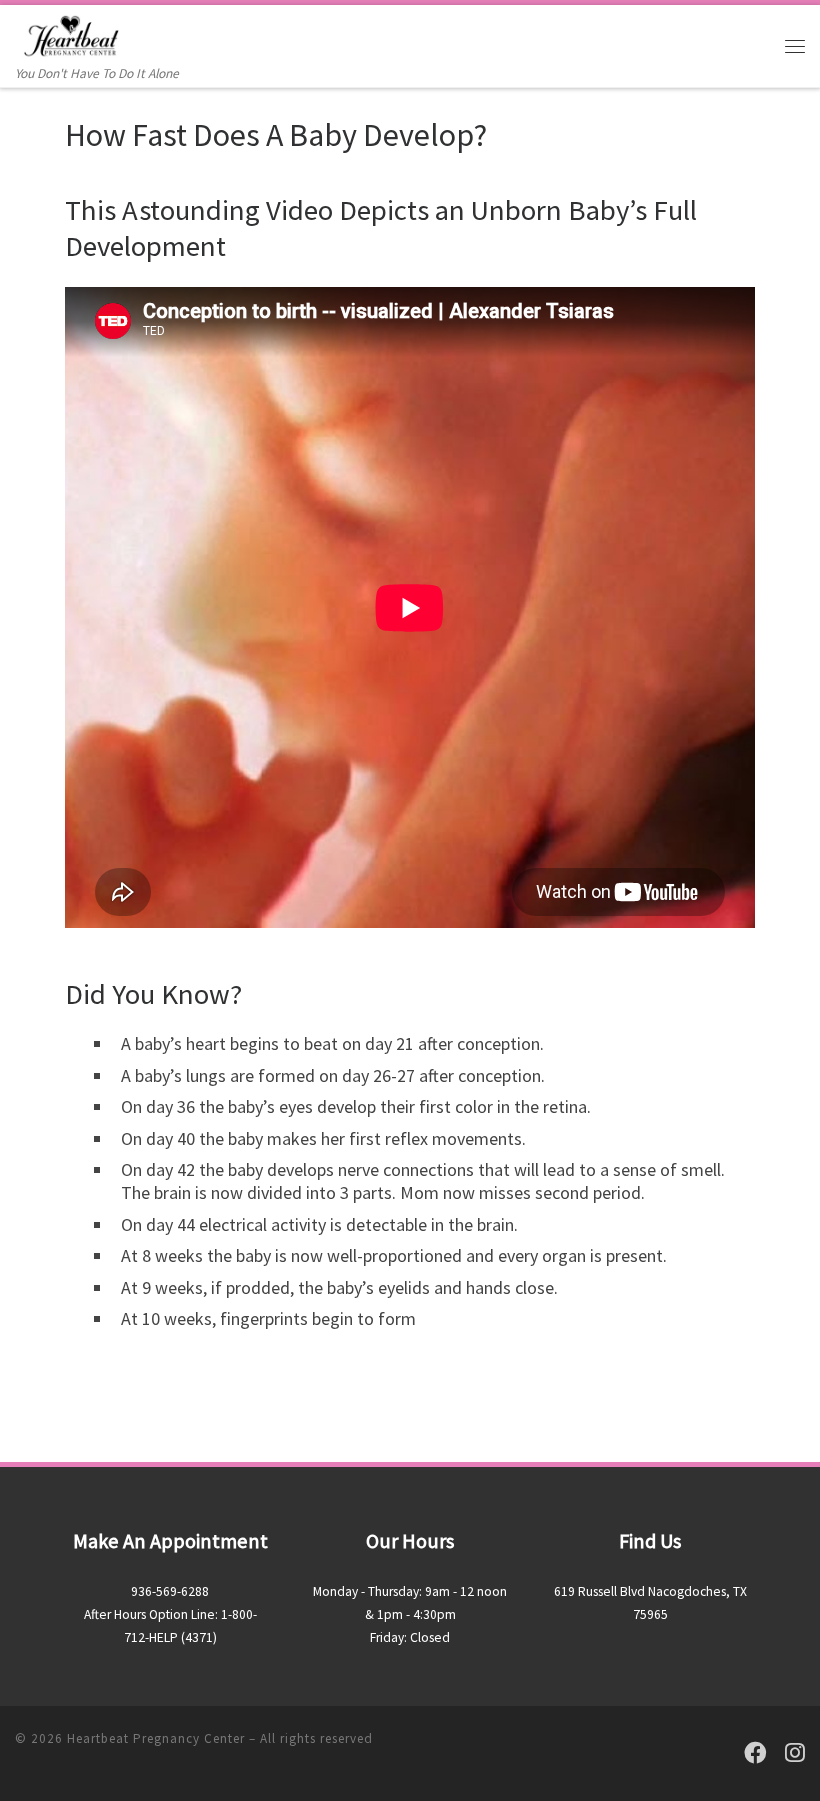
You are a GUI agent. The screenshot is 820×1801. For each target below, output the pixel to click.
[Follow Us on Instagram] (795, 1753)
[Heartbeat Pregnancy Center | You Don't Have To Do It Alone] (71, 34)
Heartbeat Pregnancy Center (156, 1738)
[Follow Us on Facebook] (755, 1753)
